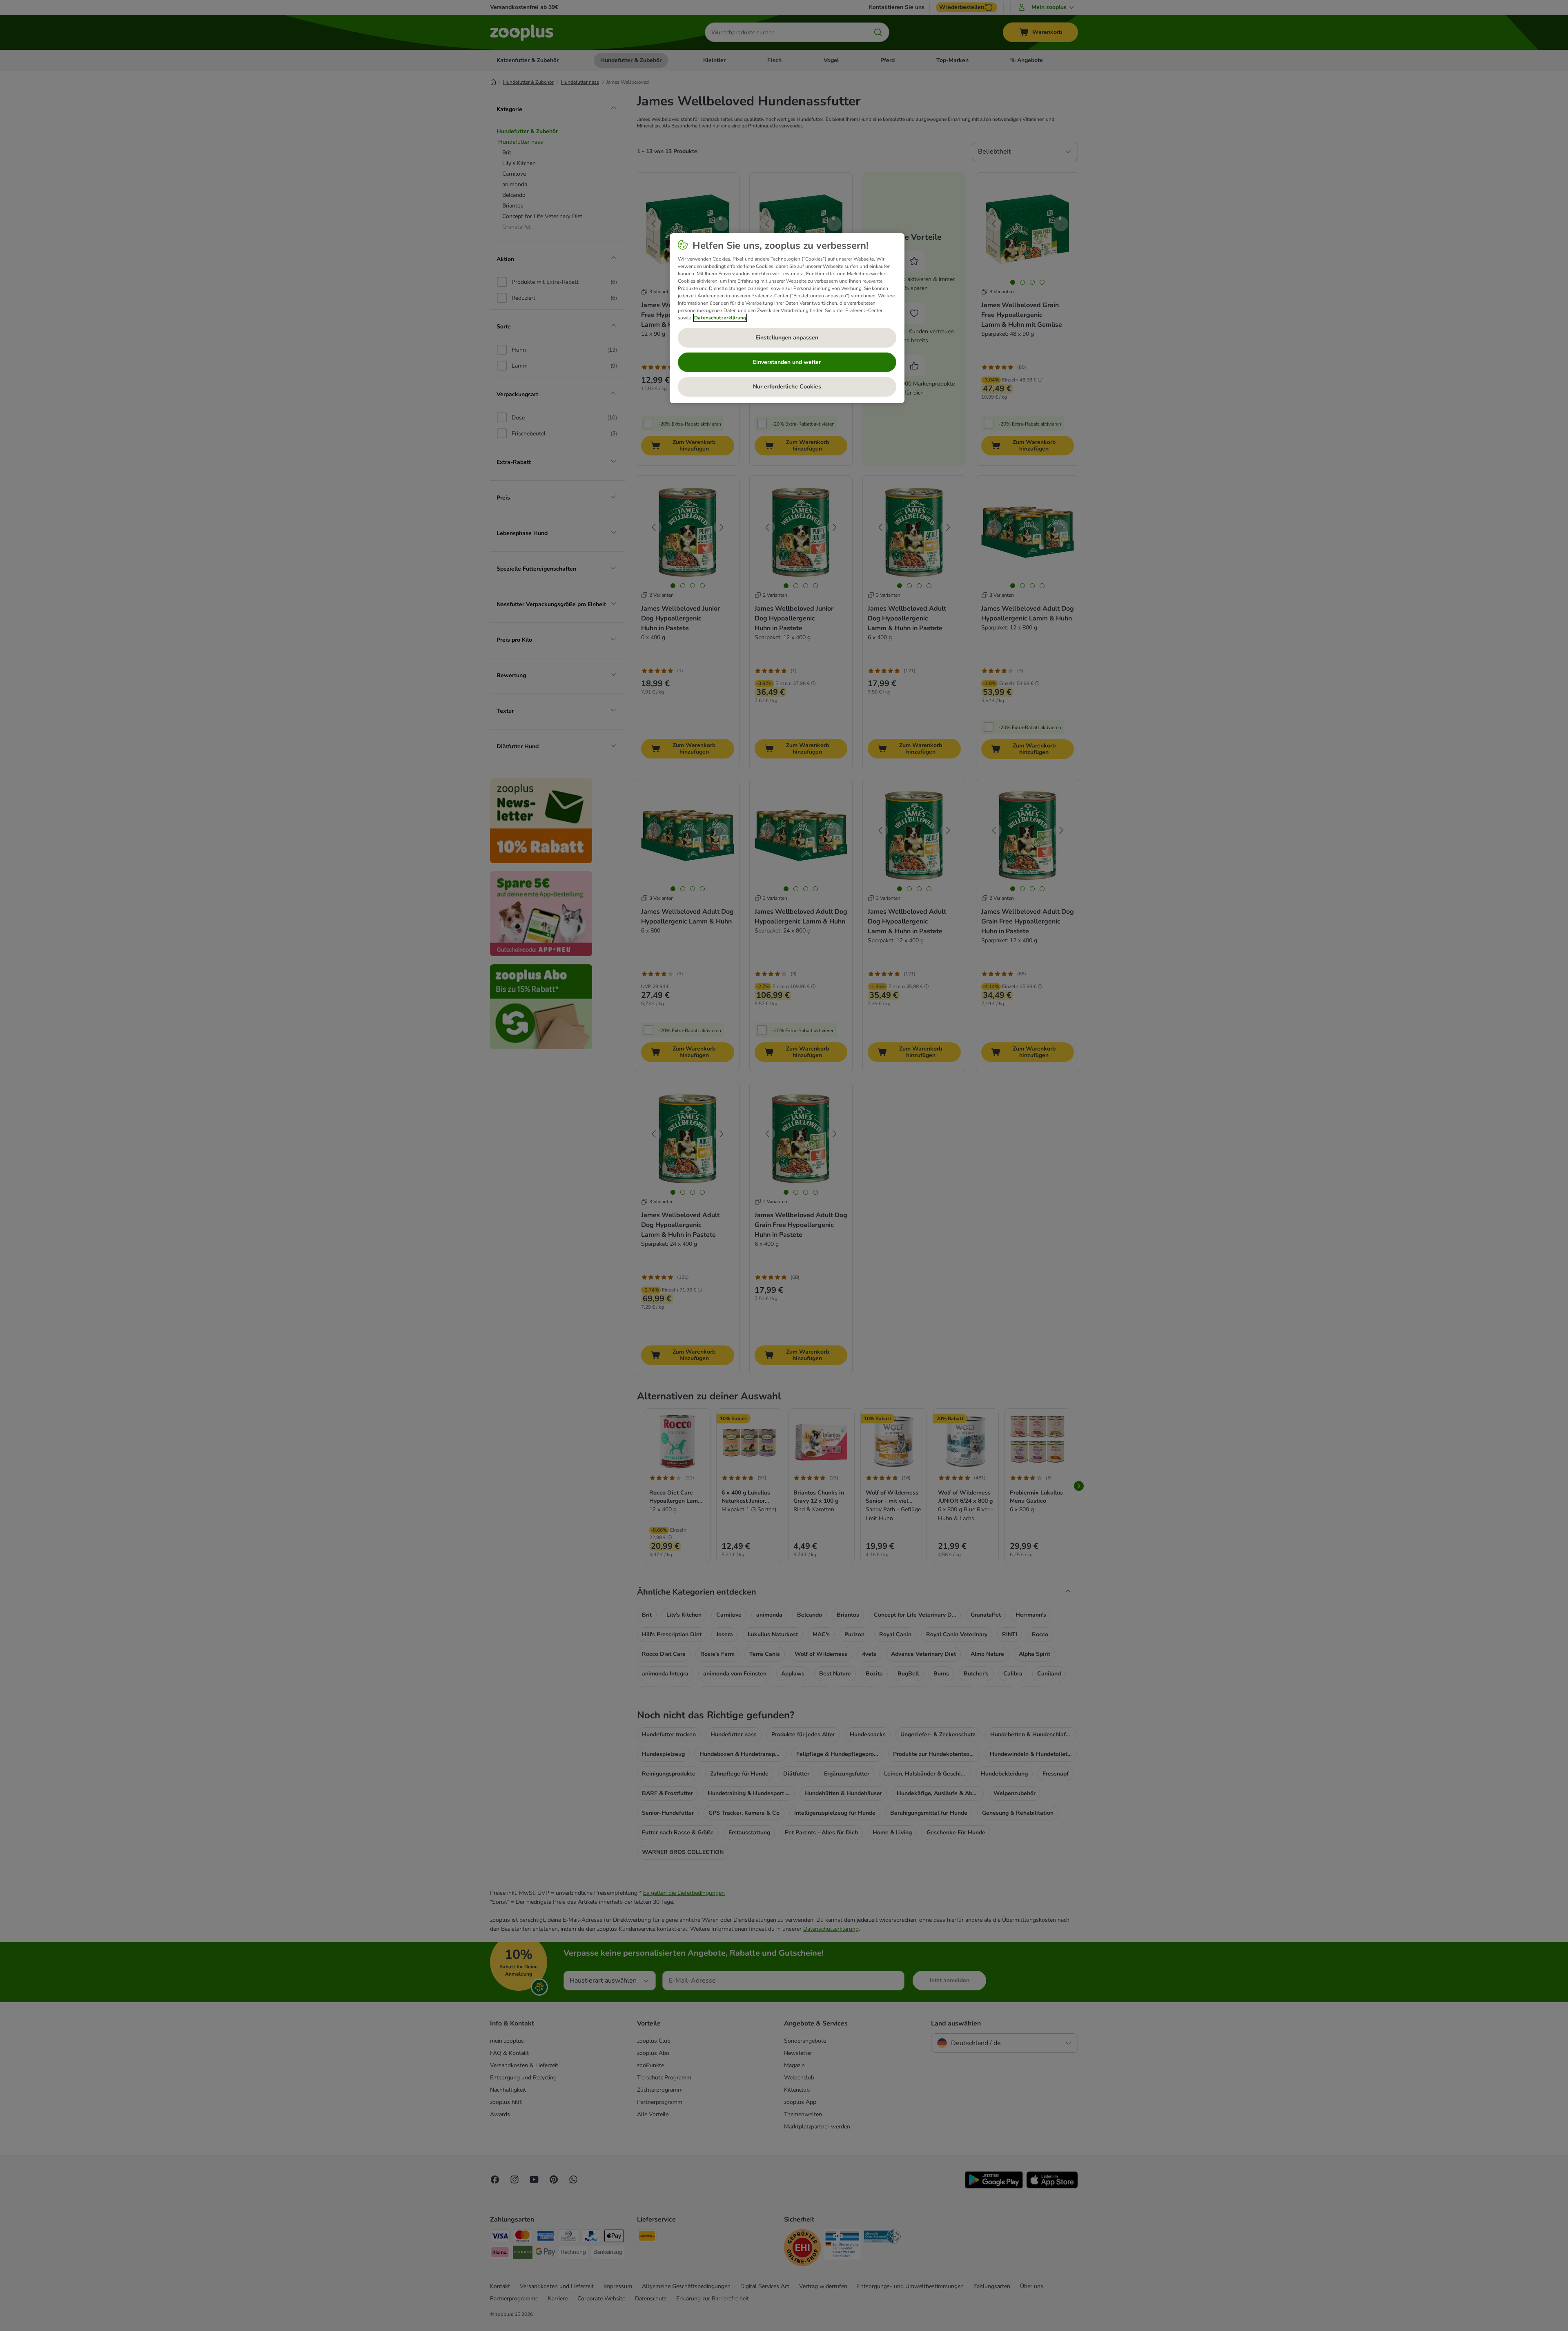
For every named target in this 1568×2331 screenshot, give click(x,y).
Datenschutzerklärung (720, 318)
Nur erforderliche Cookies (787, 387)
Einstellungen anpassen (787, 338)
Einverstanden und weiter (787, 362)
